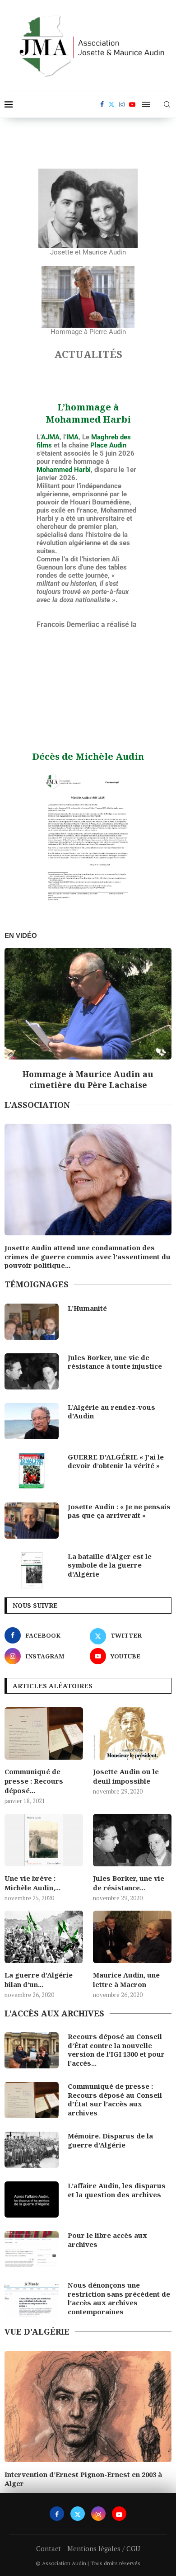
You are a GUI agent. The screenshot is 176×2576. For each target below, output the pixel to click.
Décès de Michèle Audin (88, 756)
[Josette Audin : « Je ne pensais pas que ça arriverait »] (32, 1518)
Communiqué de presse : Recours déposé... (34, 1778)
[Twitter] (111, 104)
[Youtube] (132, 104)
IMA (72, 437)
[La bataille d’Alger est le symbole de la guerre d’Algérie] (32, 1568)
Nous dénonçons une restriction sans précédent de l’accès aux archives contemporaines (119, 2296)
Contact (49, 2543)
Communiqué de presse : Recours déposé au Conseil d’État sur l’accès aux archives (115, 2097)
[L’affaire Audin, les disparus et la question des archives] (32, 2197)
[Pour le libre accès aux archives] (32, 2246)
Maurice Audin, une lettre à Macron (126, 1977)
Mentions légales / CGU (104, 2543)
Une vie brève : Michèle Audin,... (32, 1880)
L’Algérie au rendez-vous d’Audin (111, 1409)
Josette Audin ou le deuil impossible (126, 1773)
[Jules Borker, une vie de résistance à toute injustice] (32, 1369)
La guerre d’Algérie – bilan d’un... (41, 1977)
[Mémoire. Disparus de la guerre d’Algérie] (32, 2147)
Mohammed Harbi (64, 470)
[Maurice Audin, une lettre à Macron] (132, 1934)
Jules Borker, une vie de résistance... (129, 1880)
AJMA (50, 437)
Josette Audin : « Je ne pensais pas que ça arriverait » (119, 1509)
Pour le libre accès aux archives (107, 2237)
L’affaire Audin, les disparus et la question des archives (117, 2187)
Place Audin (108, 445)
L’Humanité (87, 1306)
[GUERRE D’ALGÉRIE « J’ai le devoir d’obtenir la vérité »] (32, 1468)
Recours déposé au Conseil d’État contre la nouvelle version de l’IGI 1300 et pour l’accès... (116, 2047)
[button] (14, 1019)
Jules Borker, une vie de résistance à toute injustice (115, 1359)
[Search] (167, 104)
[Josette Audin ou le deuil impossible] (132, 1731)
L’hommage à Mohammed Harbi (88, 413)
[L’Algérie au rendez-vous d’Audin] (32, 1418)
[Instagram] (122, 104)
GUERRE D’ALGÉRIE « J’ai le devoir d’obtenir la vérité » (116, 1459)
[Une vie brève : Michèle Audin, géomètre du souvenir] (44, 1837)
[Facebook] (102, 104)
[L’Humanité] (32, 1319)
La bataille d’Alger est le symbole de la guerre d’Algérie (110, 1563)
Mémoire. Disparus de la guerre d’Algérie (110, 2138)
